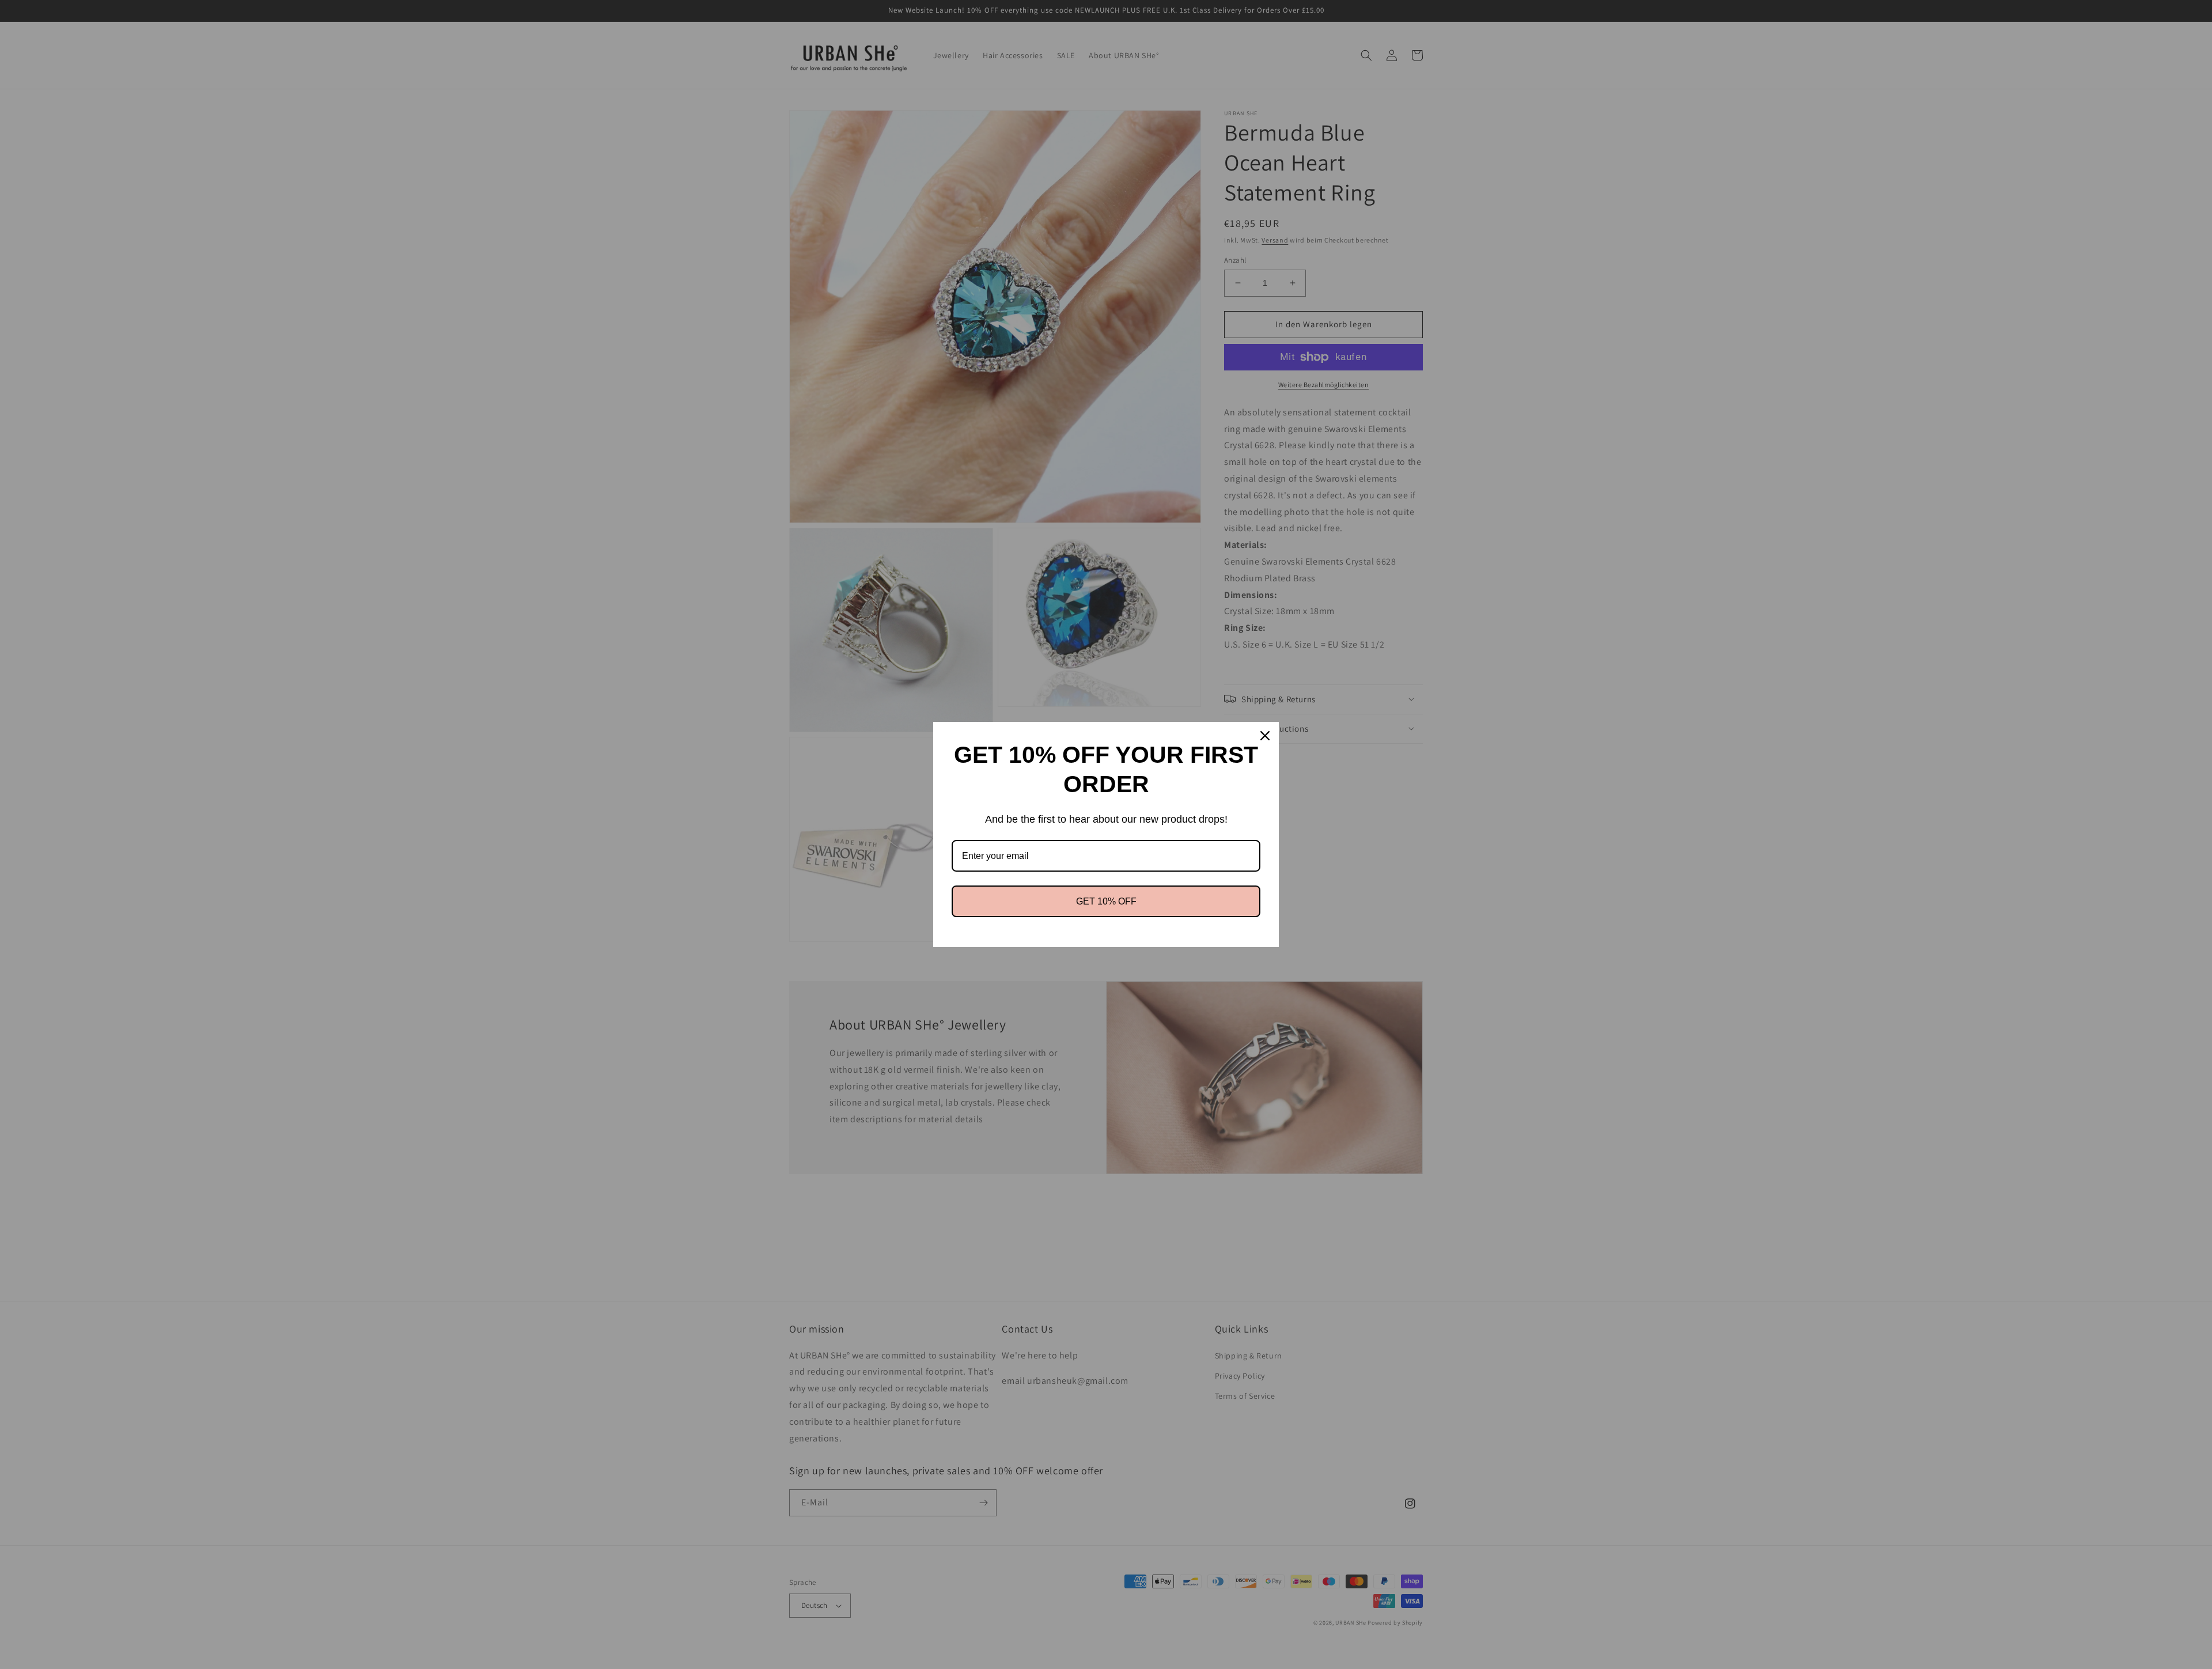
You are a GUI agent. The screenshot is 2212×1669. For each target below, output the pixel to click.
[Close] (1265, 736)
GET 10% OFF (1106, 901)
